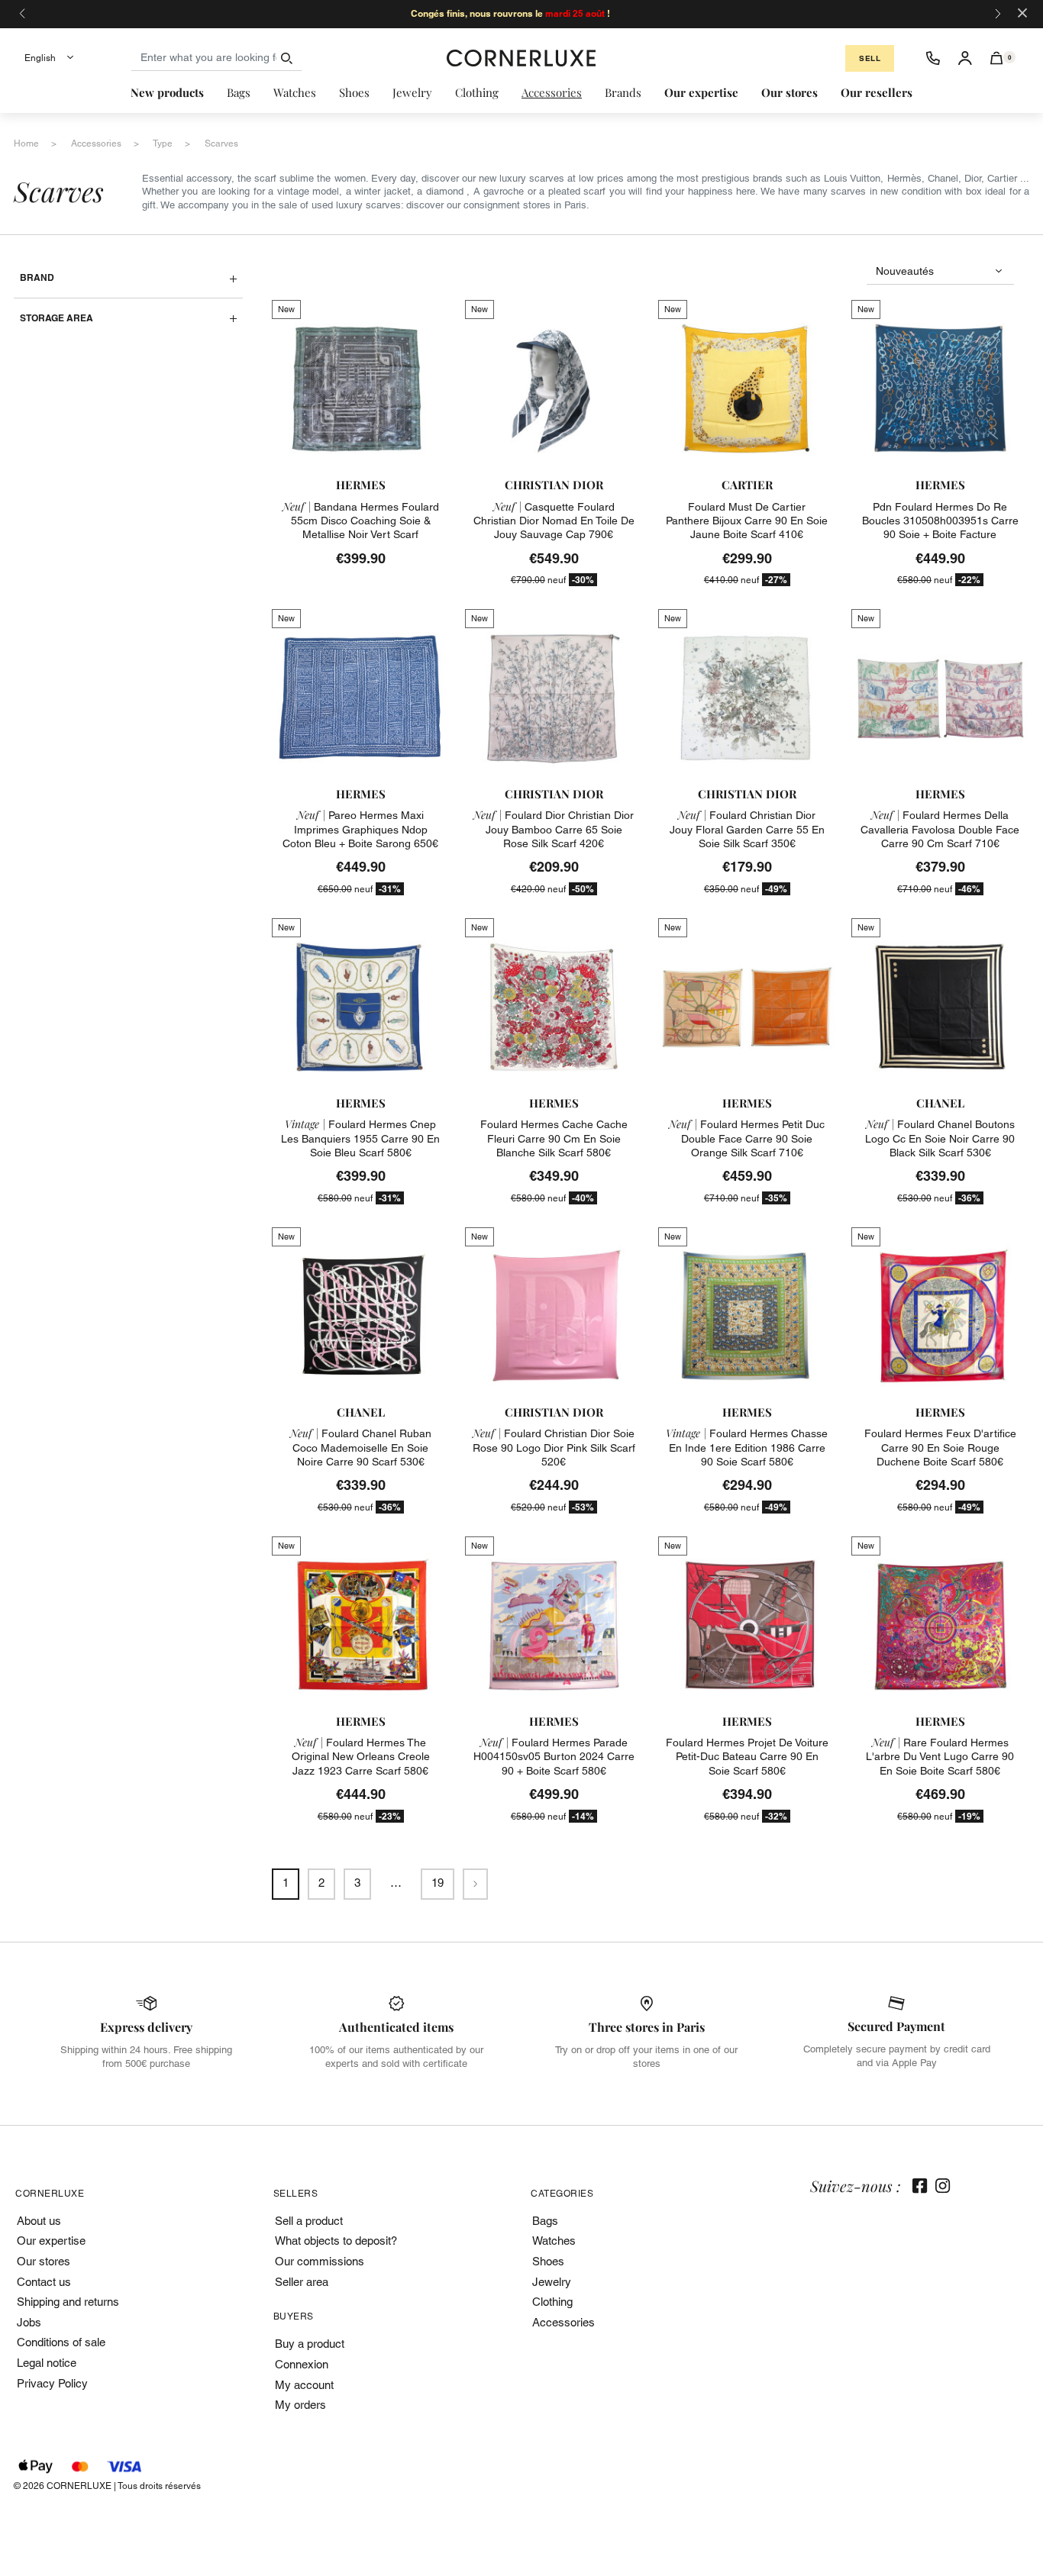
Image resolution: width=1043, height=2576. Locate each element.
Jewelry (552, 2282)
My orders (300, 2405)
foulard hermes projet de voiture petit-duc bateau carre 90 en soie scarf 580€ (747, 1756)
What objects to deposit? (336, 2241)
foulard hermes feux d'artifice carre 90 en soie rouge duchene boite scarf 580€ (940, 1447)
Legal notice (47, 2363)
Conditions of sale (61, 2342)
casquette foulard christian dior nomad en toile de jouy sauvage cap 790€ (554, 521)
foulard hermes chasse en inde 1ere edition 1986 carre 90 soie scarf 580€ (747, 1447)
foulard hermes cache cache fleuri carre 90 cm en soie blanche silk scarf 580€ (554, 1138)
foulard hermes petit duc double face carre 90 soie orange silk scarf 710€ (747, 1138)
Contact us (44, 2282)
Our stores (44, 2261)
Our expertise (51, 2241)
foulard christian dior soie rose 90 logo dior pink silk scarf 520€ (554, 1447)
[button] (997, 58)
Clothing (552, 2302)
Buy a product (310, 2344)
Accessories (563, 2322)
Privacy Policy (52, 2383)
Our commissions (320, 2261)
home (26, 143)
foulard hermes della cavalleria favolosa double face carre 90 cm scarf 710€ (940, 829)
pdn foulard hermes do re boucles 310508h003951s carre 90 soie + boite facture (940, 521)
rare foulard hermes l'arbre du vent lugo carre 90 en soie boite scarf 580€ (940, 1756)
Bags (545, 2221)
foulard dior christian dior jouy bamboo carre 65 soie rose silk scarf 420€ (554, 829)
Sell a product (309, 2221)
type (163, 143)
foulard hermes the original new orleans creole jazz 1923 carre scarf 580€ (361, 1756)
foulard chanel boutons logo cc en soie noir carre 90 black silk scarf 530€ (940, 1138)
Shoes (548, 2261)
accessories (96, 143)
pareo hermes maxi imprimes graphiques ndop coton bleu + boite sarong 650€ (360, 829)
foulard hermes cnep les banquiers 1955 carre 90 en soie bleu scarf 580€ (360, 1138)
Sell (870, 58)
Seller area (302, 2282)
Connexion (302, 2364)
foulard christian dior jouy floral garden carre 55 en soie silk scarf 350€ (747, 829)
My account (304, 2385)
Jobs (29, 2322)
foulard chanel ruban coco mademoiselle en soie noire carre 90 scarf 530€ (361, 1447)
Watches (554, 2241)
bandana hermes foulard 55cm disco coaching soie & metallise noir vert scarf (361, 521)
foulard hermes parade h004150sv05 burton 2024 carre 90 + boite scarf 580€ (554, 1756)
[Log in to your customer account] (965, 58)
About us (39, 2221)
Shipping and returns (68, 2302)
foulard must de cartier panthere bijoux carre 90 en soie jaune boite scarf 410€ (747, 521)
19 (438, 1883)
